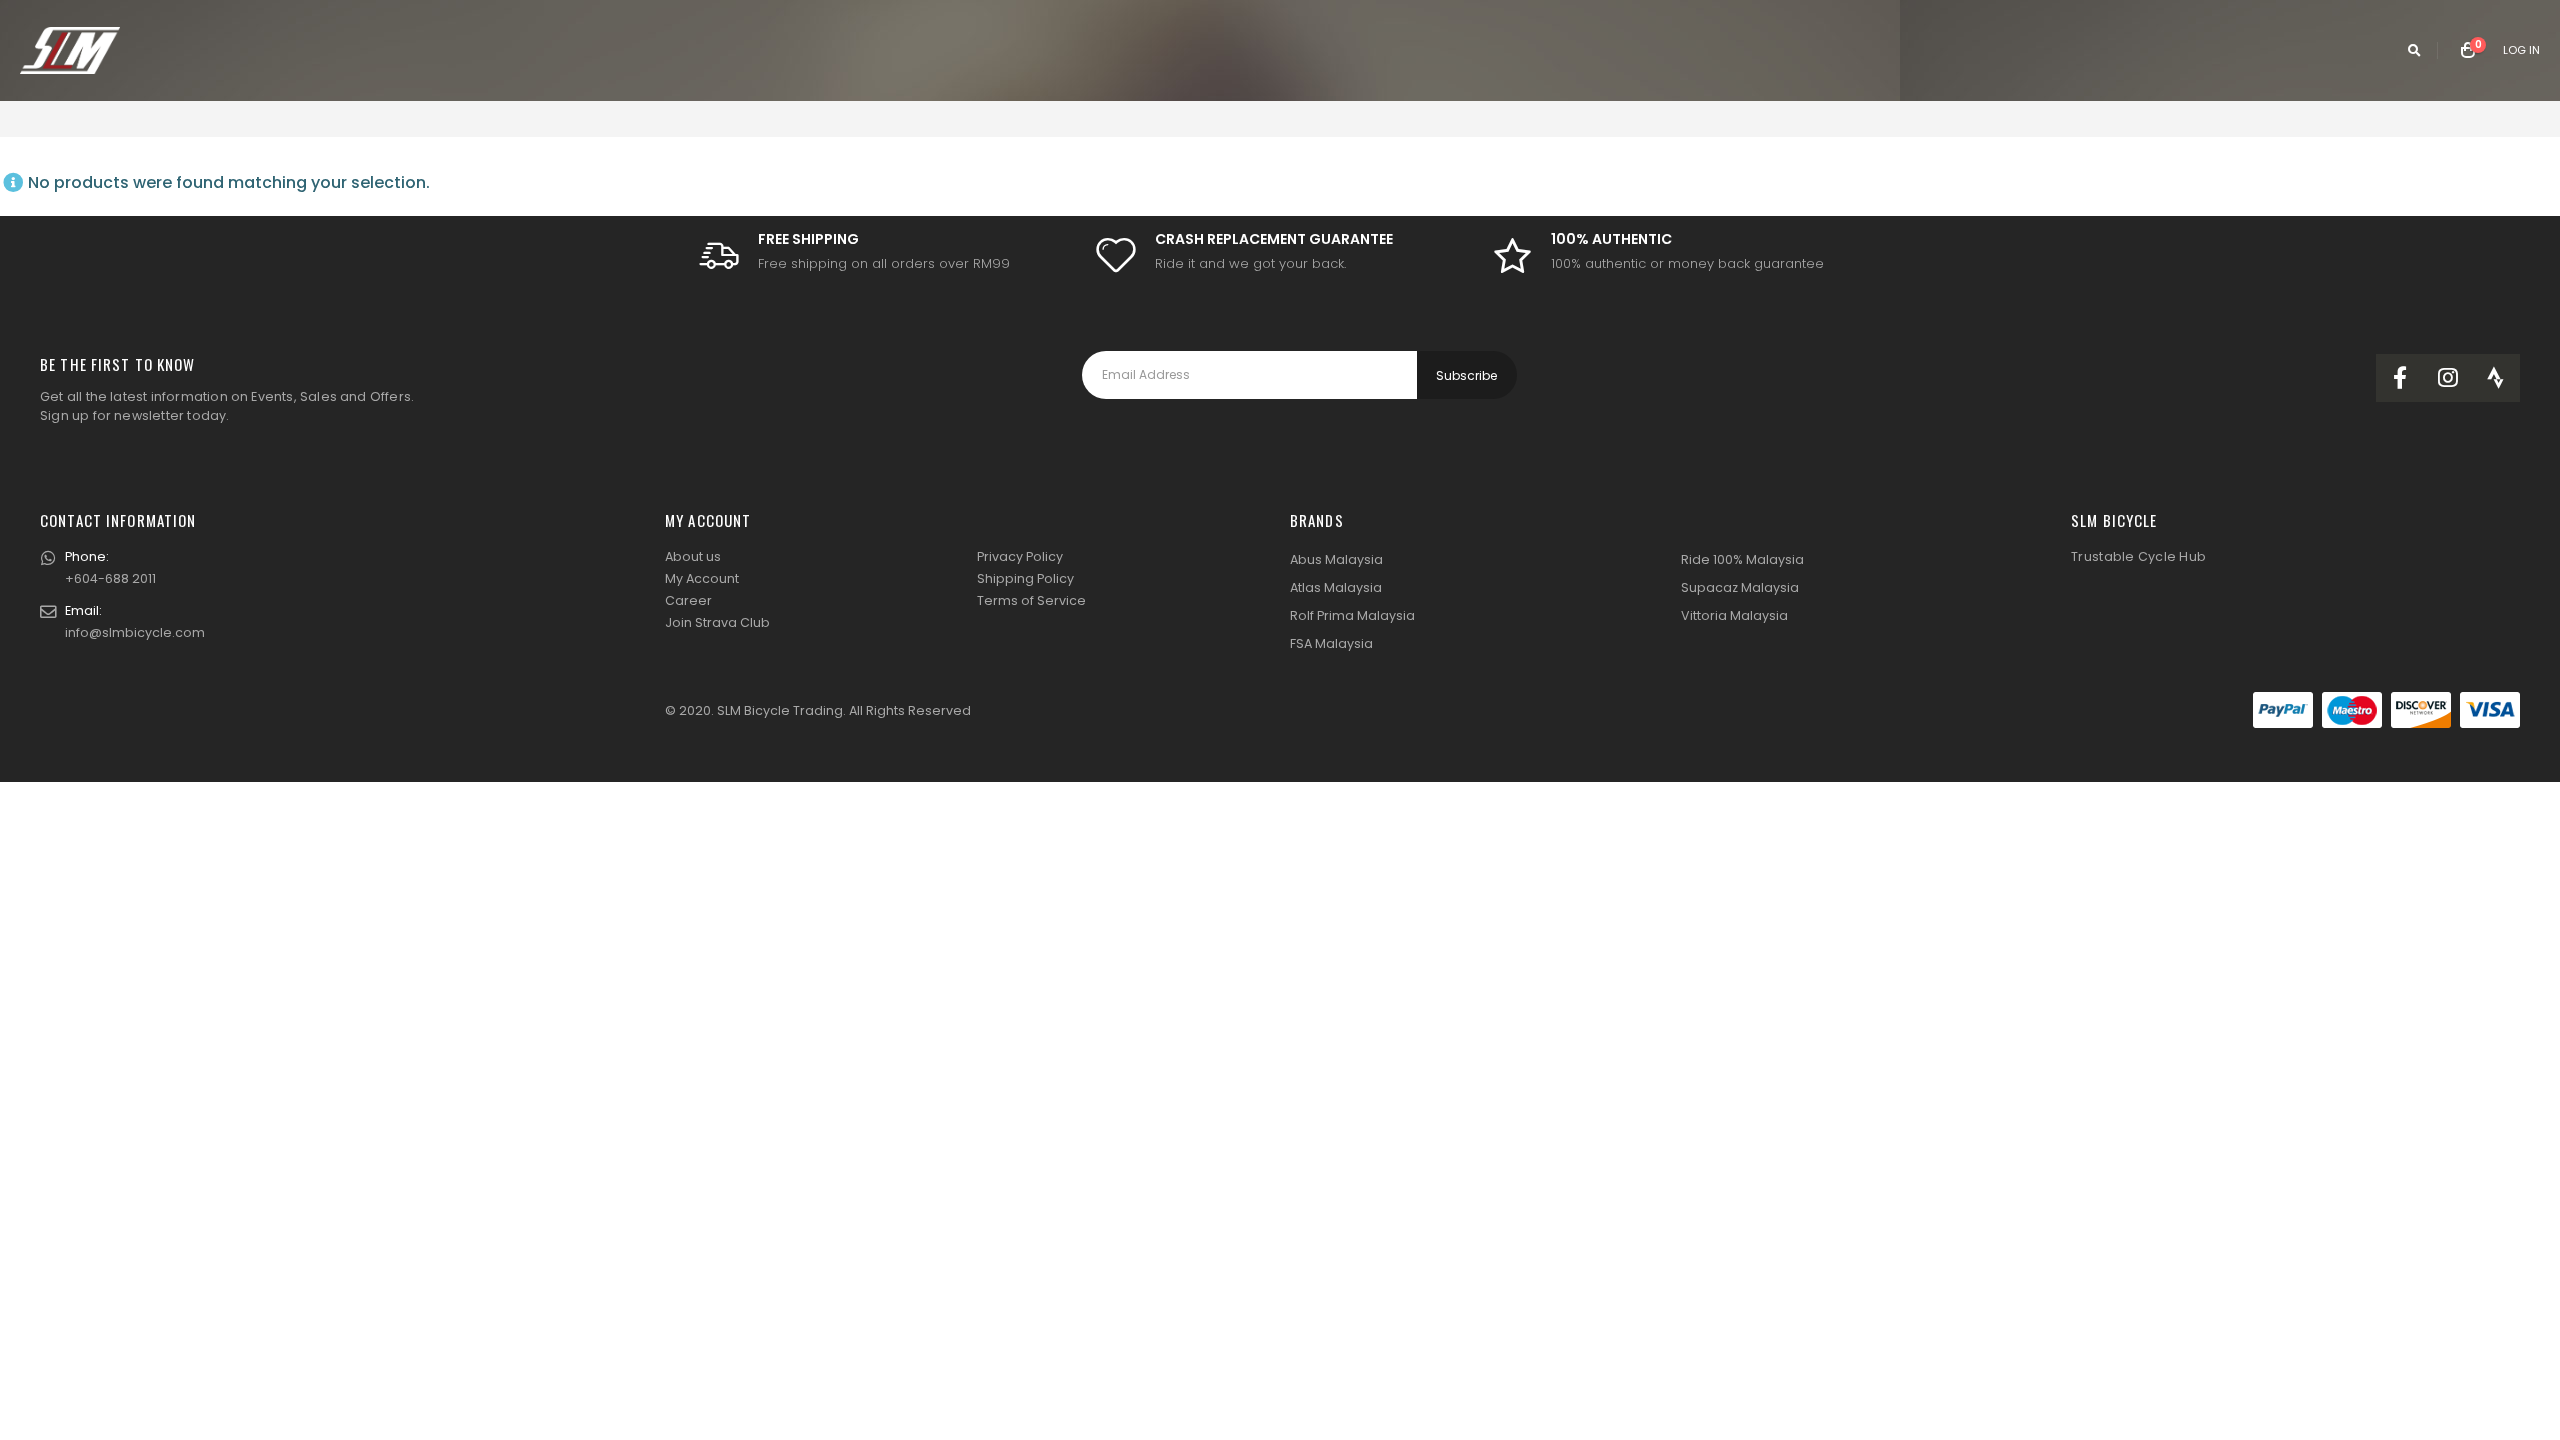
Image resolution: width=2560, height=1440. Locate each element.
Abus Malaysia (1336, 559)
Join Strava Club (717, 622)
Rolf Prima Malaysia (1352, 615)
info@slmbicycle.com (135, 632)
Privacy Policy (1020, 556)
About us (693, 556)
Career (688, 600)
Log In (2521, 50)
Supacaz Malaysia (1740, 587)
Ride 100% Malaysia (1742, 559)
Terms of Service (1031, 600)
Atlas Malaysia (1336, 587)
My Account (702, 578)
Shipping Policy (1025, 578)
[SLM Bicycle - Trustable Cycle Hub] (70, 50)
